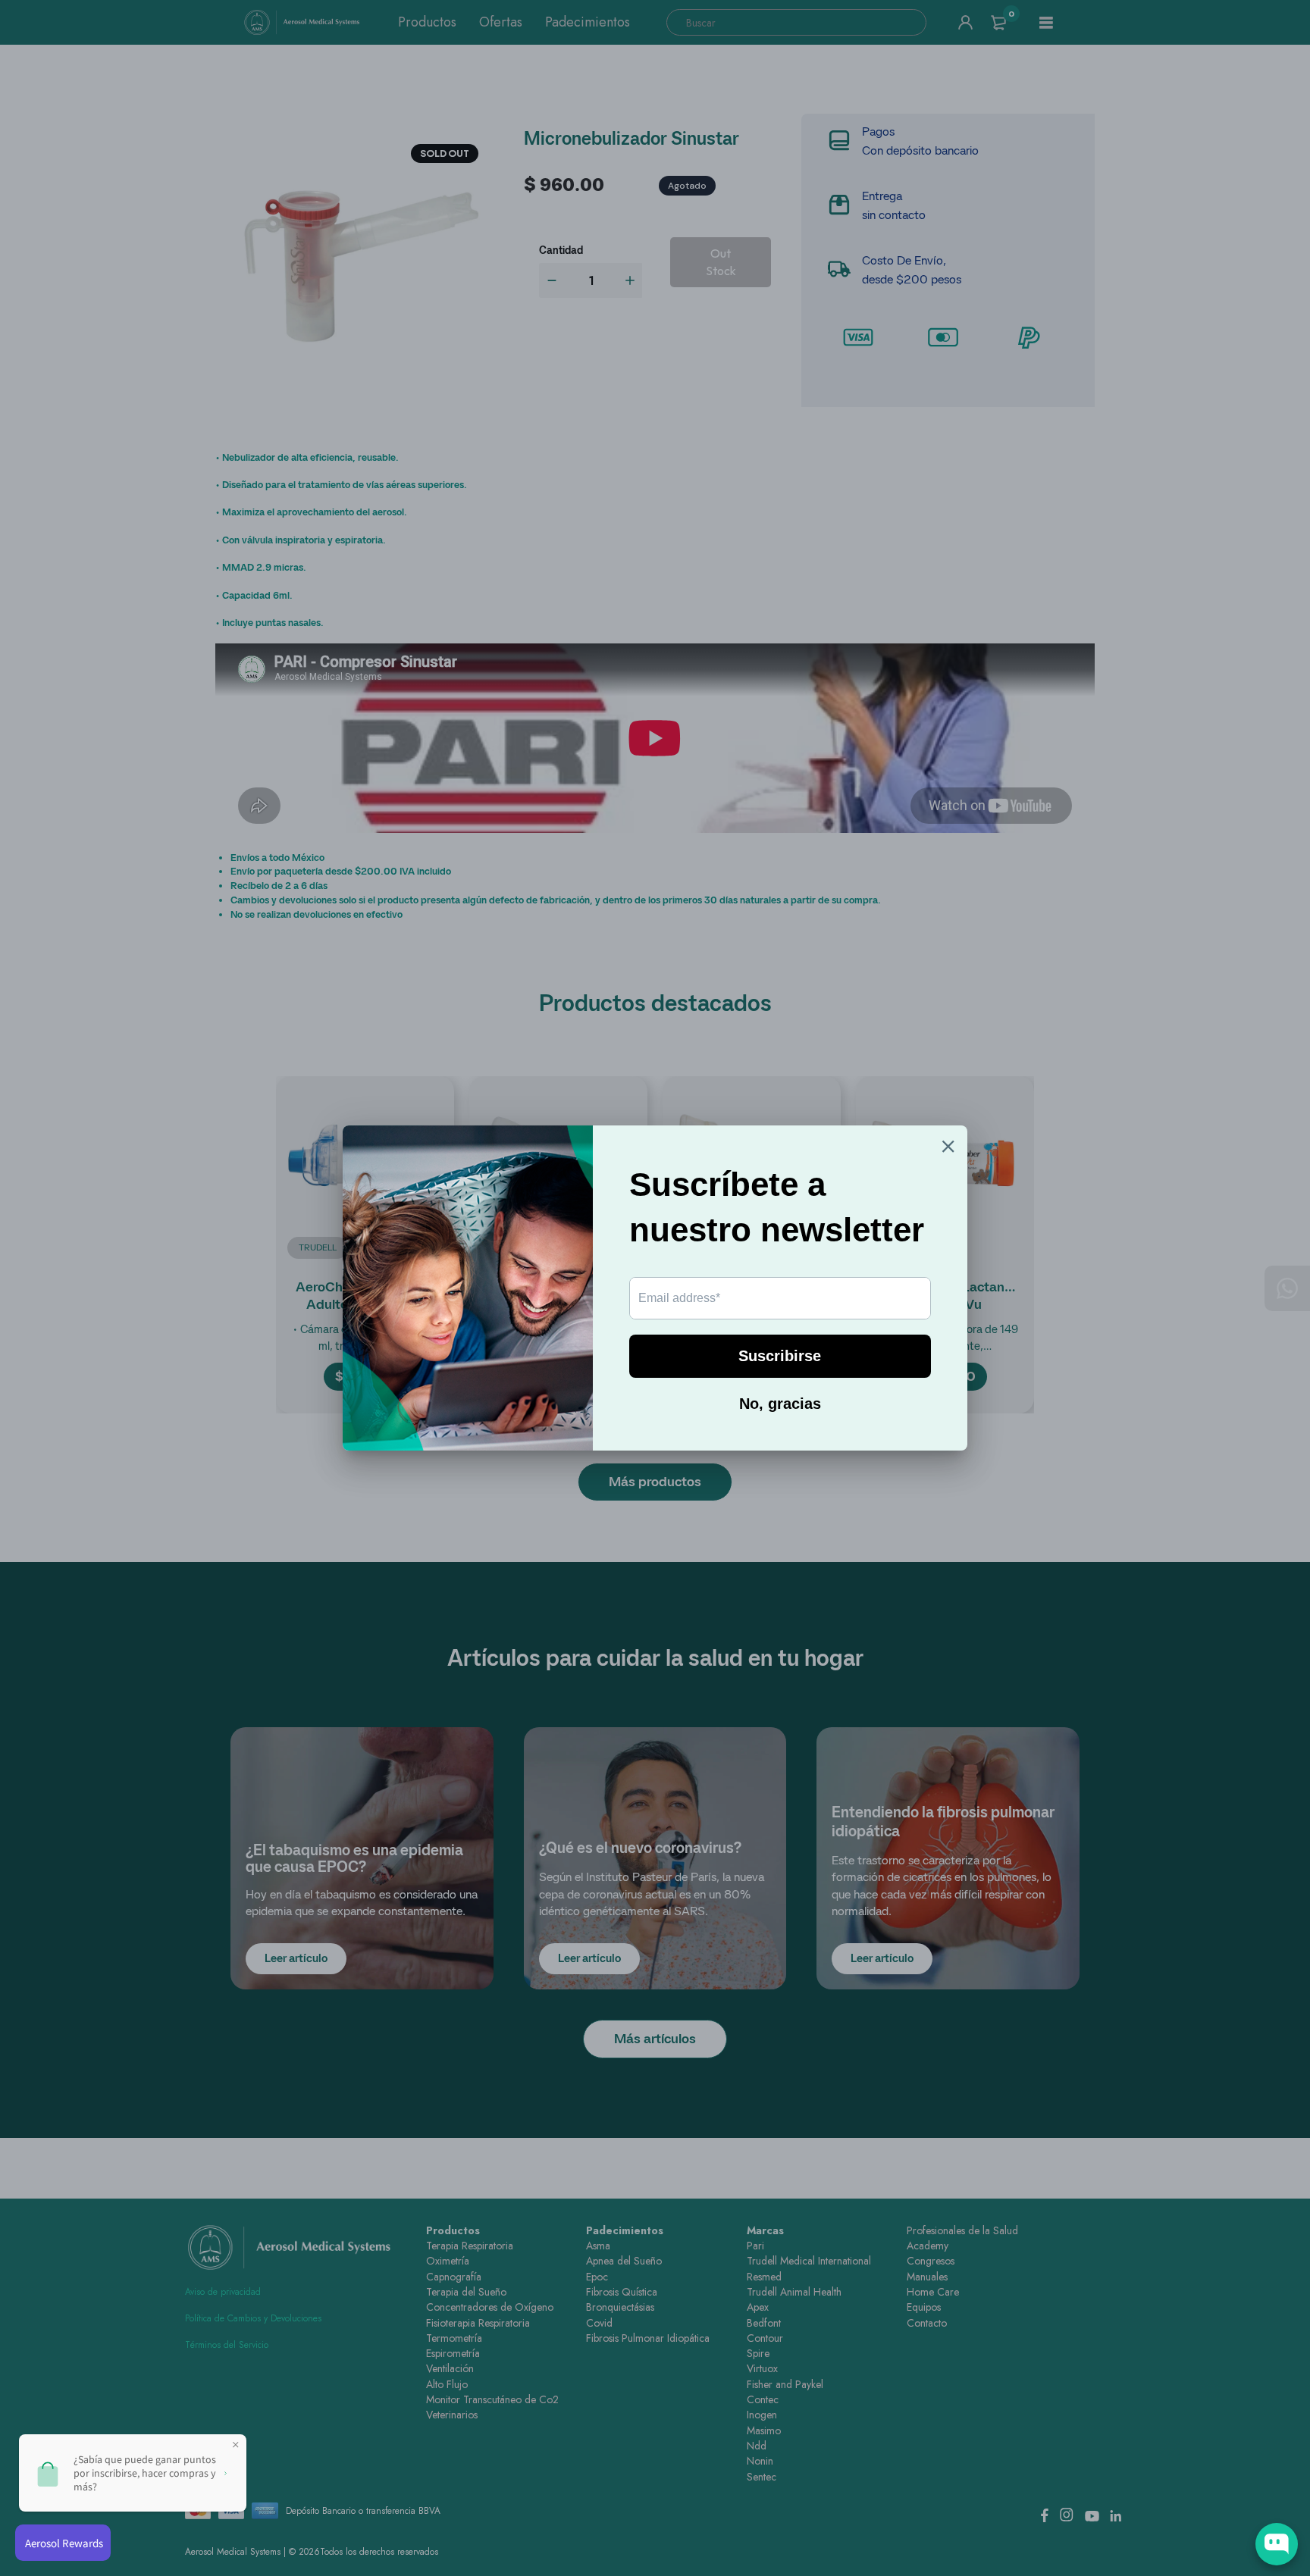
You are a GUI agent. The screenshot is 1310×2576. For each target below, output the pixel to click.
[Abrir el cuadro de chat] (1277, 2544)
